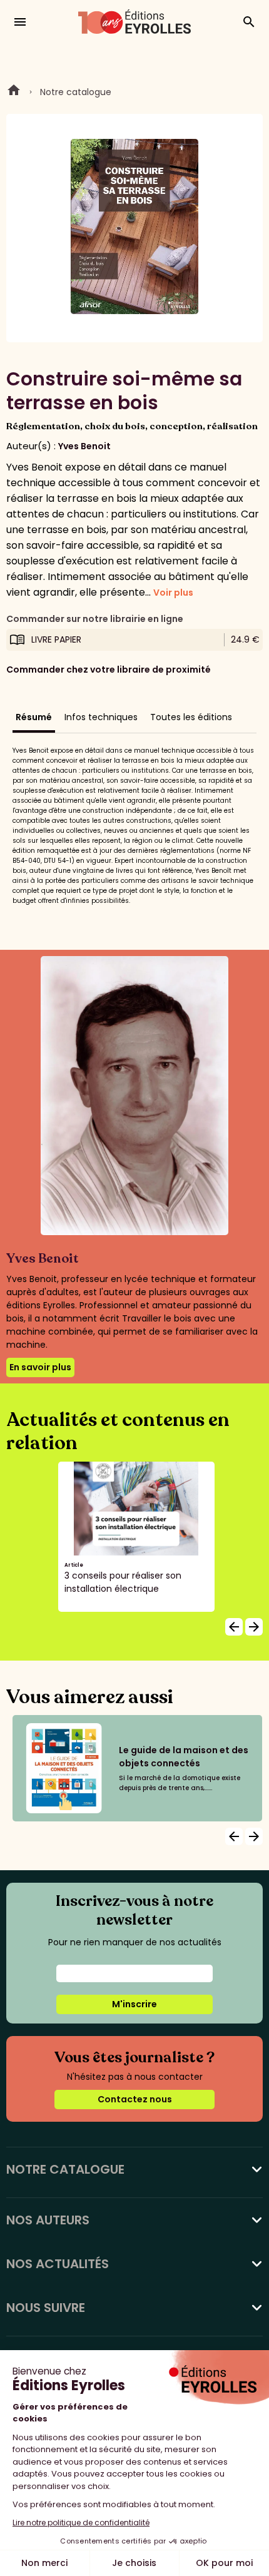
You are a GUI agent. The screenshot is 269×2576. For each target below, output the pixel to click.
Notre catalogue (76, 92)
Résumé (34, 717)
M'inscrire (134, 2004)
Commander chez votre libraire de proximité (109, 669)
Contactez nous (135, 2099)
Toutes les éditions (191, 717)
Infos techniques (101, 717)
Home (14, 92)
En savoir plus (40, 1367)
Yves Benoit (84, 446)
